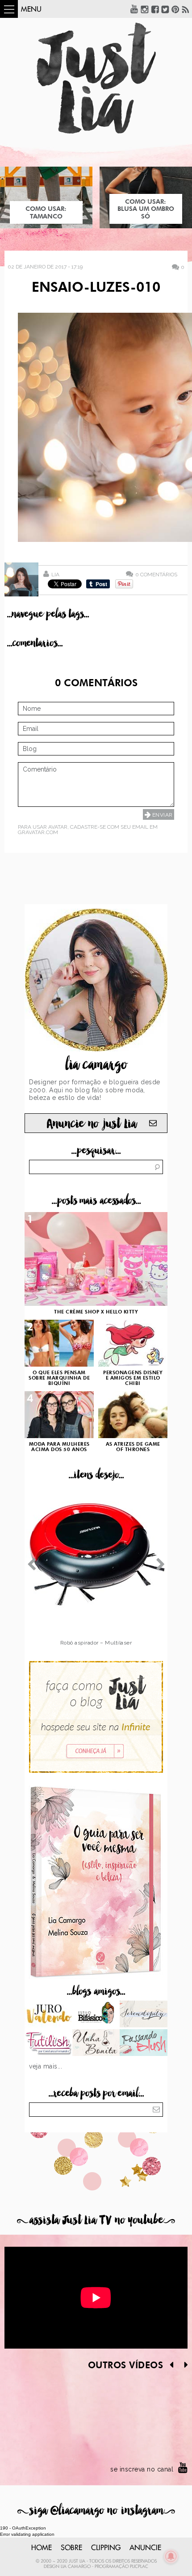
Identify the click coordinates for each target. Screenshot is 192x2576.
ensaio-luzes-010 (96, 288)
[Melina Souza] (144, 2015)
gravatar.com (38, 832)
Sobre (71, 2548)
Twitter (165, 9)
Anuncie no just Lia (92, 1124)
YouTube (134, 9)
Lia (55, 575)
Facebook (155, 9)
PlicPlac (139, 2567)
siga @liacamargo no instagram (96, 2511)
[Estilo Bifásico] (96, 2015)
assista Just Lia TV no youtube (96, 2220)
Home (42, 2548)
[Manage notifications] (171, 2556)
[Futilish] (48, 2043)
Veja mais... (46, 2066)
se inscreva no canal (142, 2469)
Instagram (145, 9)
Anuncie (145, 2548)
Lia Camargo (76, 2567)
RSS (186, 9)
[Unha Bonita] (96, 2043)
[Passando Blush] (144, 2043)
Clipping (106, 2548)
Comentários (156, 574)
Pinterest (175, 9)
